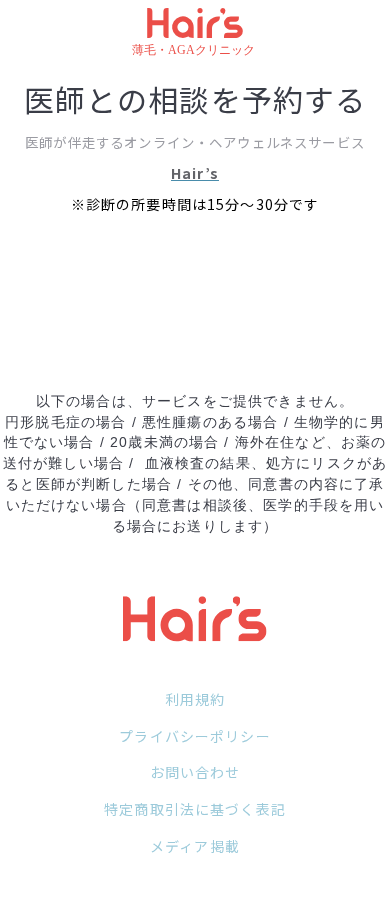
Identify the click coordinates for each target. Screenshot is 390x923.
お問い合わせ (195, 772)
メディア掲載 (195, 846)
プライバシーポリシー (195, 736)
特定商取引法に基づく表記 (195, 809)
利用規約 (195, 699)
